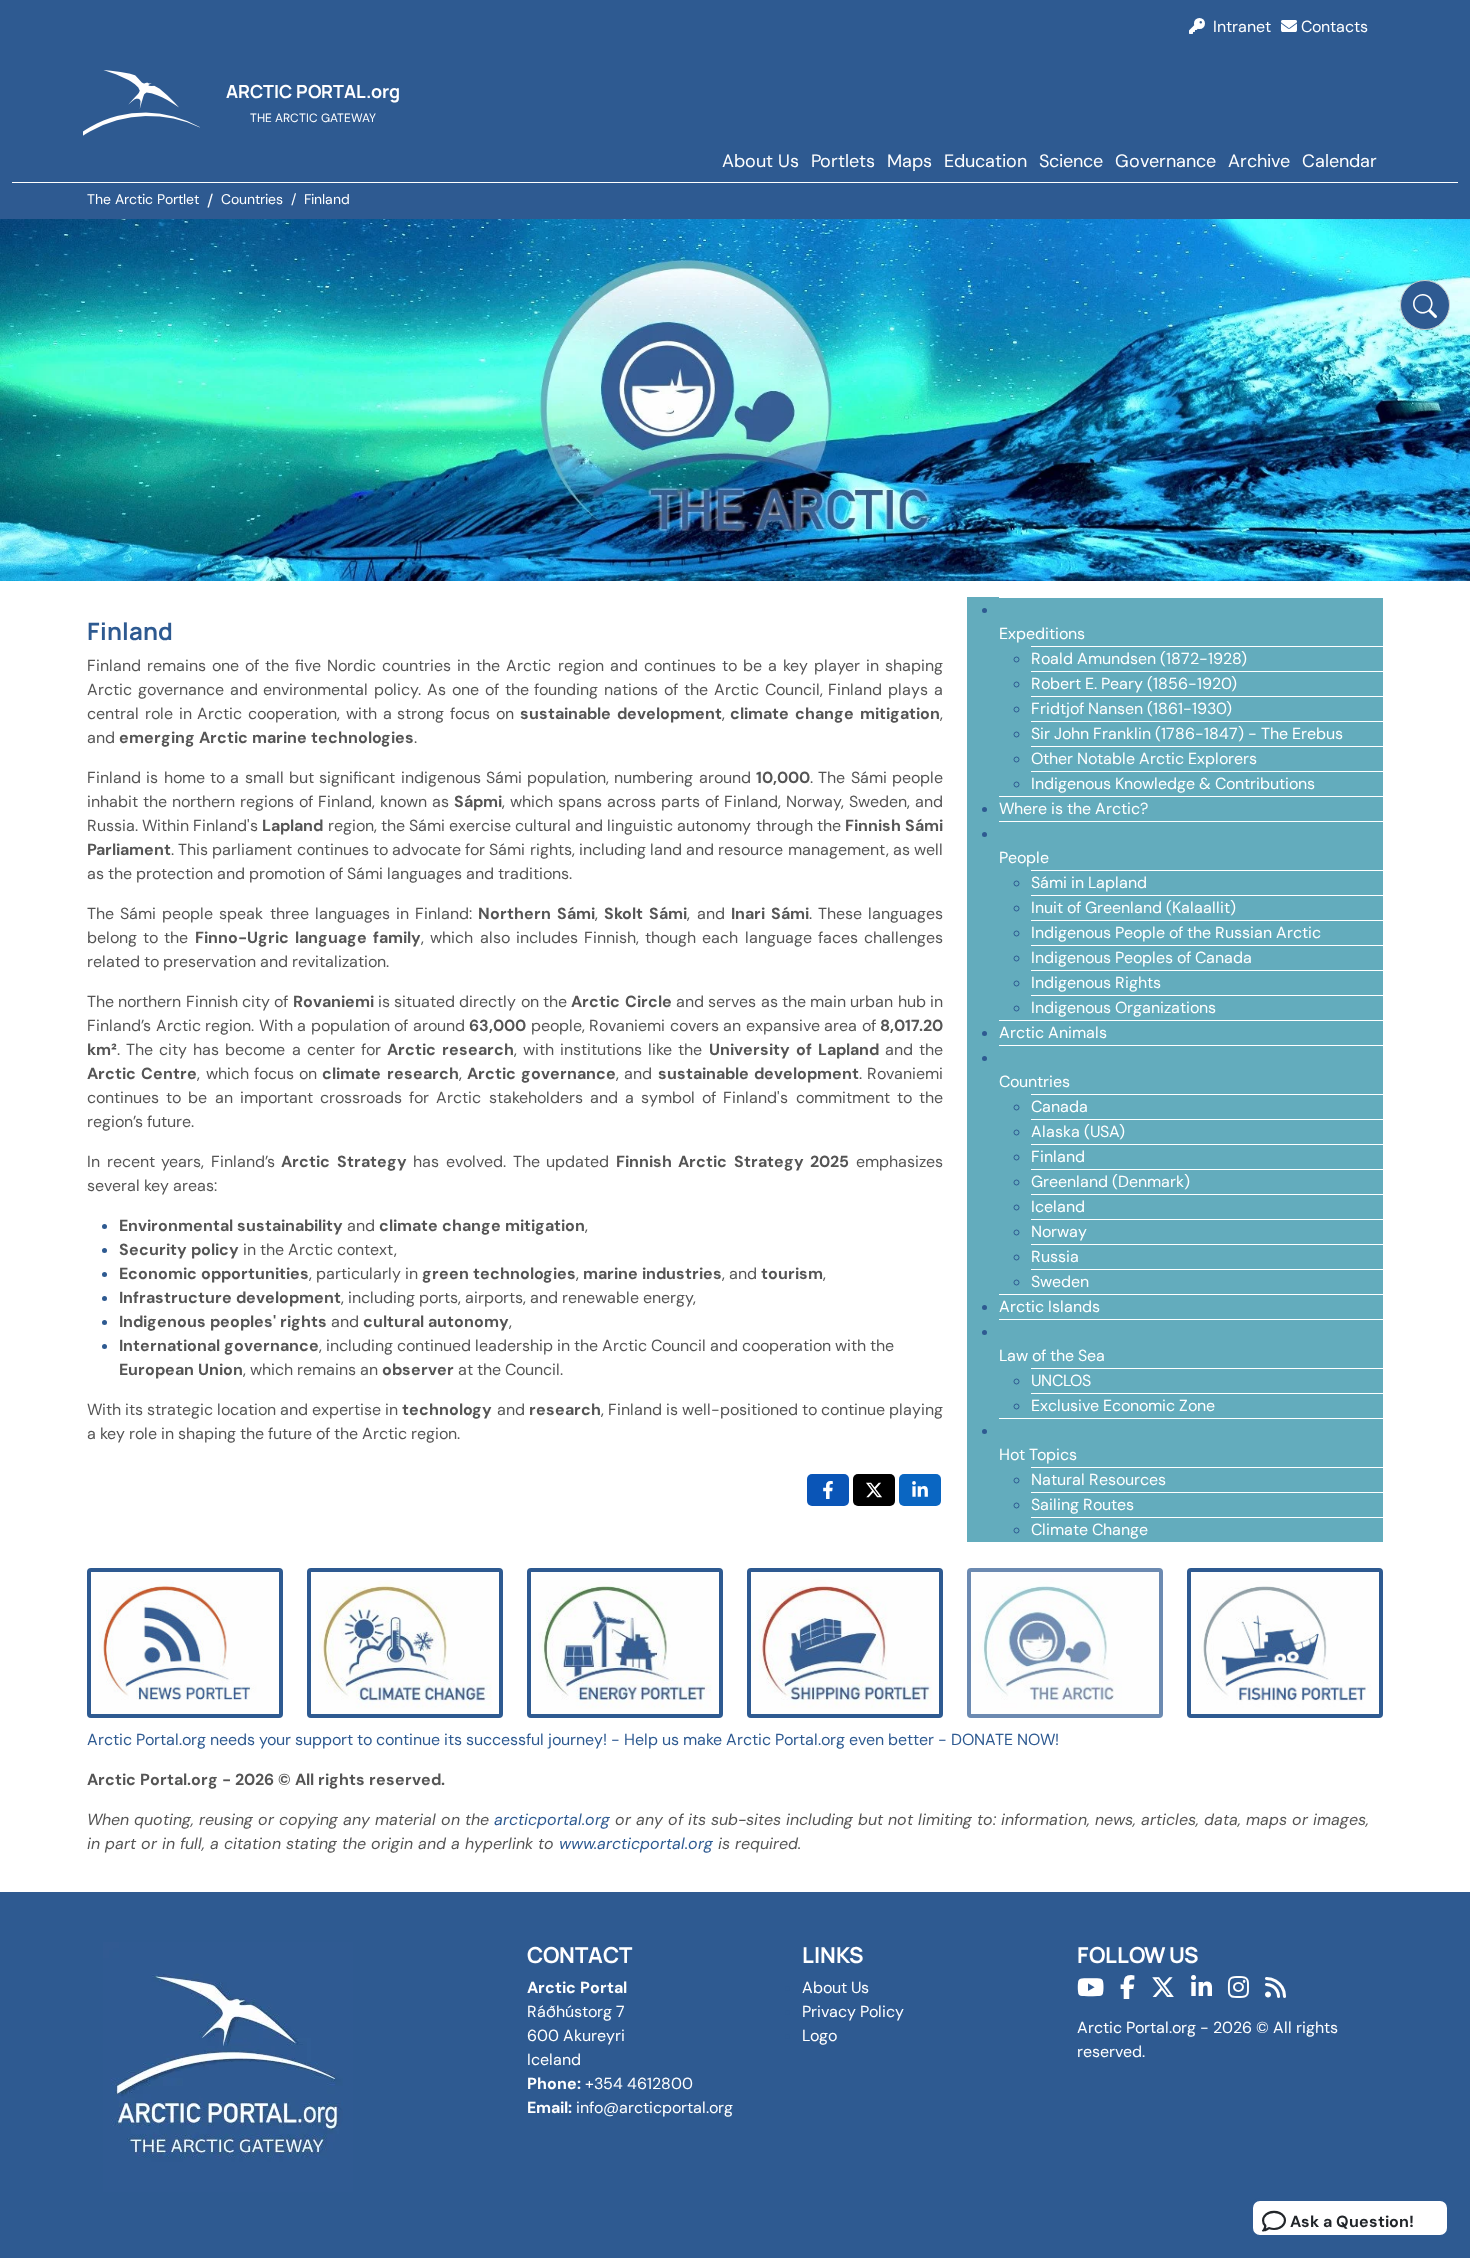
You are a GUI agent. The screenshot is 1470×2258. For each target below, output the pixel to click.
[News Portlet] (185, 1641)
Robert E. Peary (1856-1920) (1134, 683)
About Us (760, 161)
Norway (1059, 1231)
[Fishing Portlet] (1285, 1641)
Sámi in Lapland (1089, 882)
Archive (1259, 161)
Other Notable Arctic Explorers (1144, 758)
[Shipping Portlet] (845, 1641)
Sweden (1060, 1281)
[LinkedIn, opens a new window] (920, 1490)
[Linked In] (1201, 1987)
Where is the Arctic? (1073, 808)
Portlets (843, 161)
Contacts (1332, 26)
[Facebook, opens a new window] (828, 1490)
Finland (1058, 1156)
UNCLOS (1061, 1380)
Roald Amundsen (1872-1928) (1139, 658)
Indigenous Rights (1096, 982)
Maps (909, 161)
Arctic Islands (1049, 1306)
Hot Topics (1038, 1454)
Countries (1034, 1081)
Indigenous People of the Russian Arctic (1176, 932)
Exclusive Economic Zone (1123, 1405)
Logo (819, 2035)
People (1024, 857)
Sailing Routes (1082, 1504)
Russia (1055, 1256)
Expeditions (1042, 633)
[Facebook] (1127, 1987)
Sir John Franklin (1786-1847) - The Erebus (1187, 733)
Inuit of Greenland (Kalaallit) (1133, 907)
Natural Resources (1098, 1479)
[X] (1163, 1987)
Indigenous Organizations (1123, 1007)
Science (1071, 161)
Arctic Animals (1053, 1032)
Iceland (1058, 1206)
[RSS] (1275, 1987)
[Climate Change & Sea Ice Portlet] (405, 1641)
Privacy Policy (853, 2011)
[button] (1425, 305)
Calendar (1339, 161)
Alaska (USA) (1078, 1131)
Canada (1059, 1106)
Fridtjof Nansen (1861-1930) (1131, 708)
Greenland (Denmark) (1110, 1181)
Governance (1165, 161)
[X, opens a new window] (874, 1490)
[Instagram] (1238, 1987)
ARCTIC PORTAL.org (313, 91)
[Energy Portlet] (625, 1641)
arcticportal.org (552, 1819)
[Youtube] (1090, 1987)
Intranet (1238, 26)
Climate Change (1089, 1529)
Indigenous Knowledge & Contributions (1173, 783)
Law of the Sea (1052, 1355)
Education (985, 161)
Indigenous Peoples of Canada (1141, 957)
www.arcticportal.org (636, 1843)
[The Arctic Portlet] (1065, 1641)
